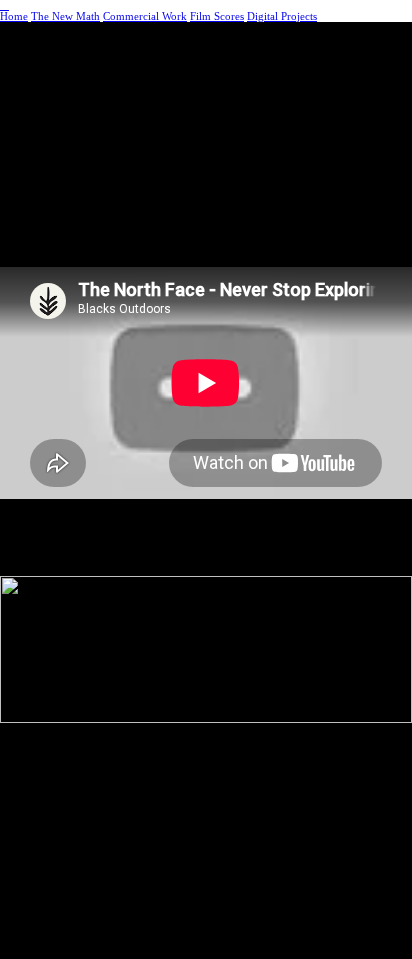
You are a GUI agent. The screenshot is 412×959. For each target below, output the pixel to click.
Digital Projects (282, 16)
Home (14, 16)
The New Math (65, 16)
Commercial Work (145, 16)
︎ (4, 5)
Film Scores (217, 16)
